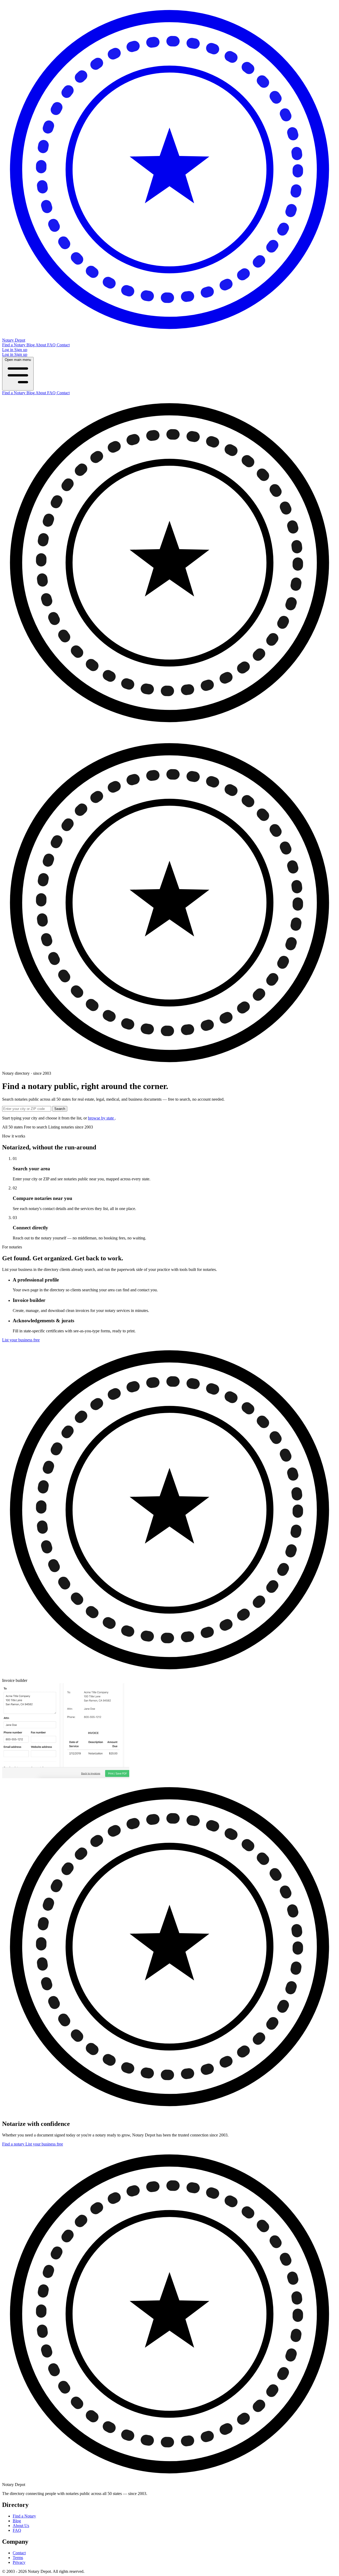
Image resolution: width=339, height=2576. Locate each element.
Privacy (19, 2562)
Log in (8, 350)
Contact (63, 345)
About (41, 345)
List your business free (21, 1340)
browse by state (101, 1118)
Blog (31, 345)
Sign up (21, 350)
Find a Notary (14, 345)
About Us (21, 2526)
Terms (18, 2558)
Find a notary (14, 2144)
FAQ (52, 345)
